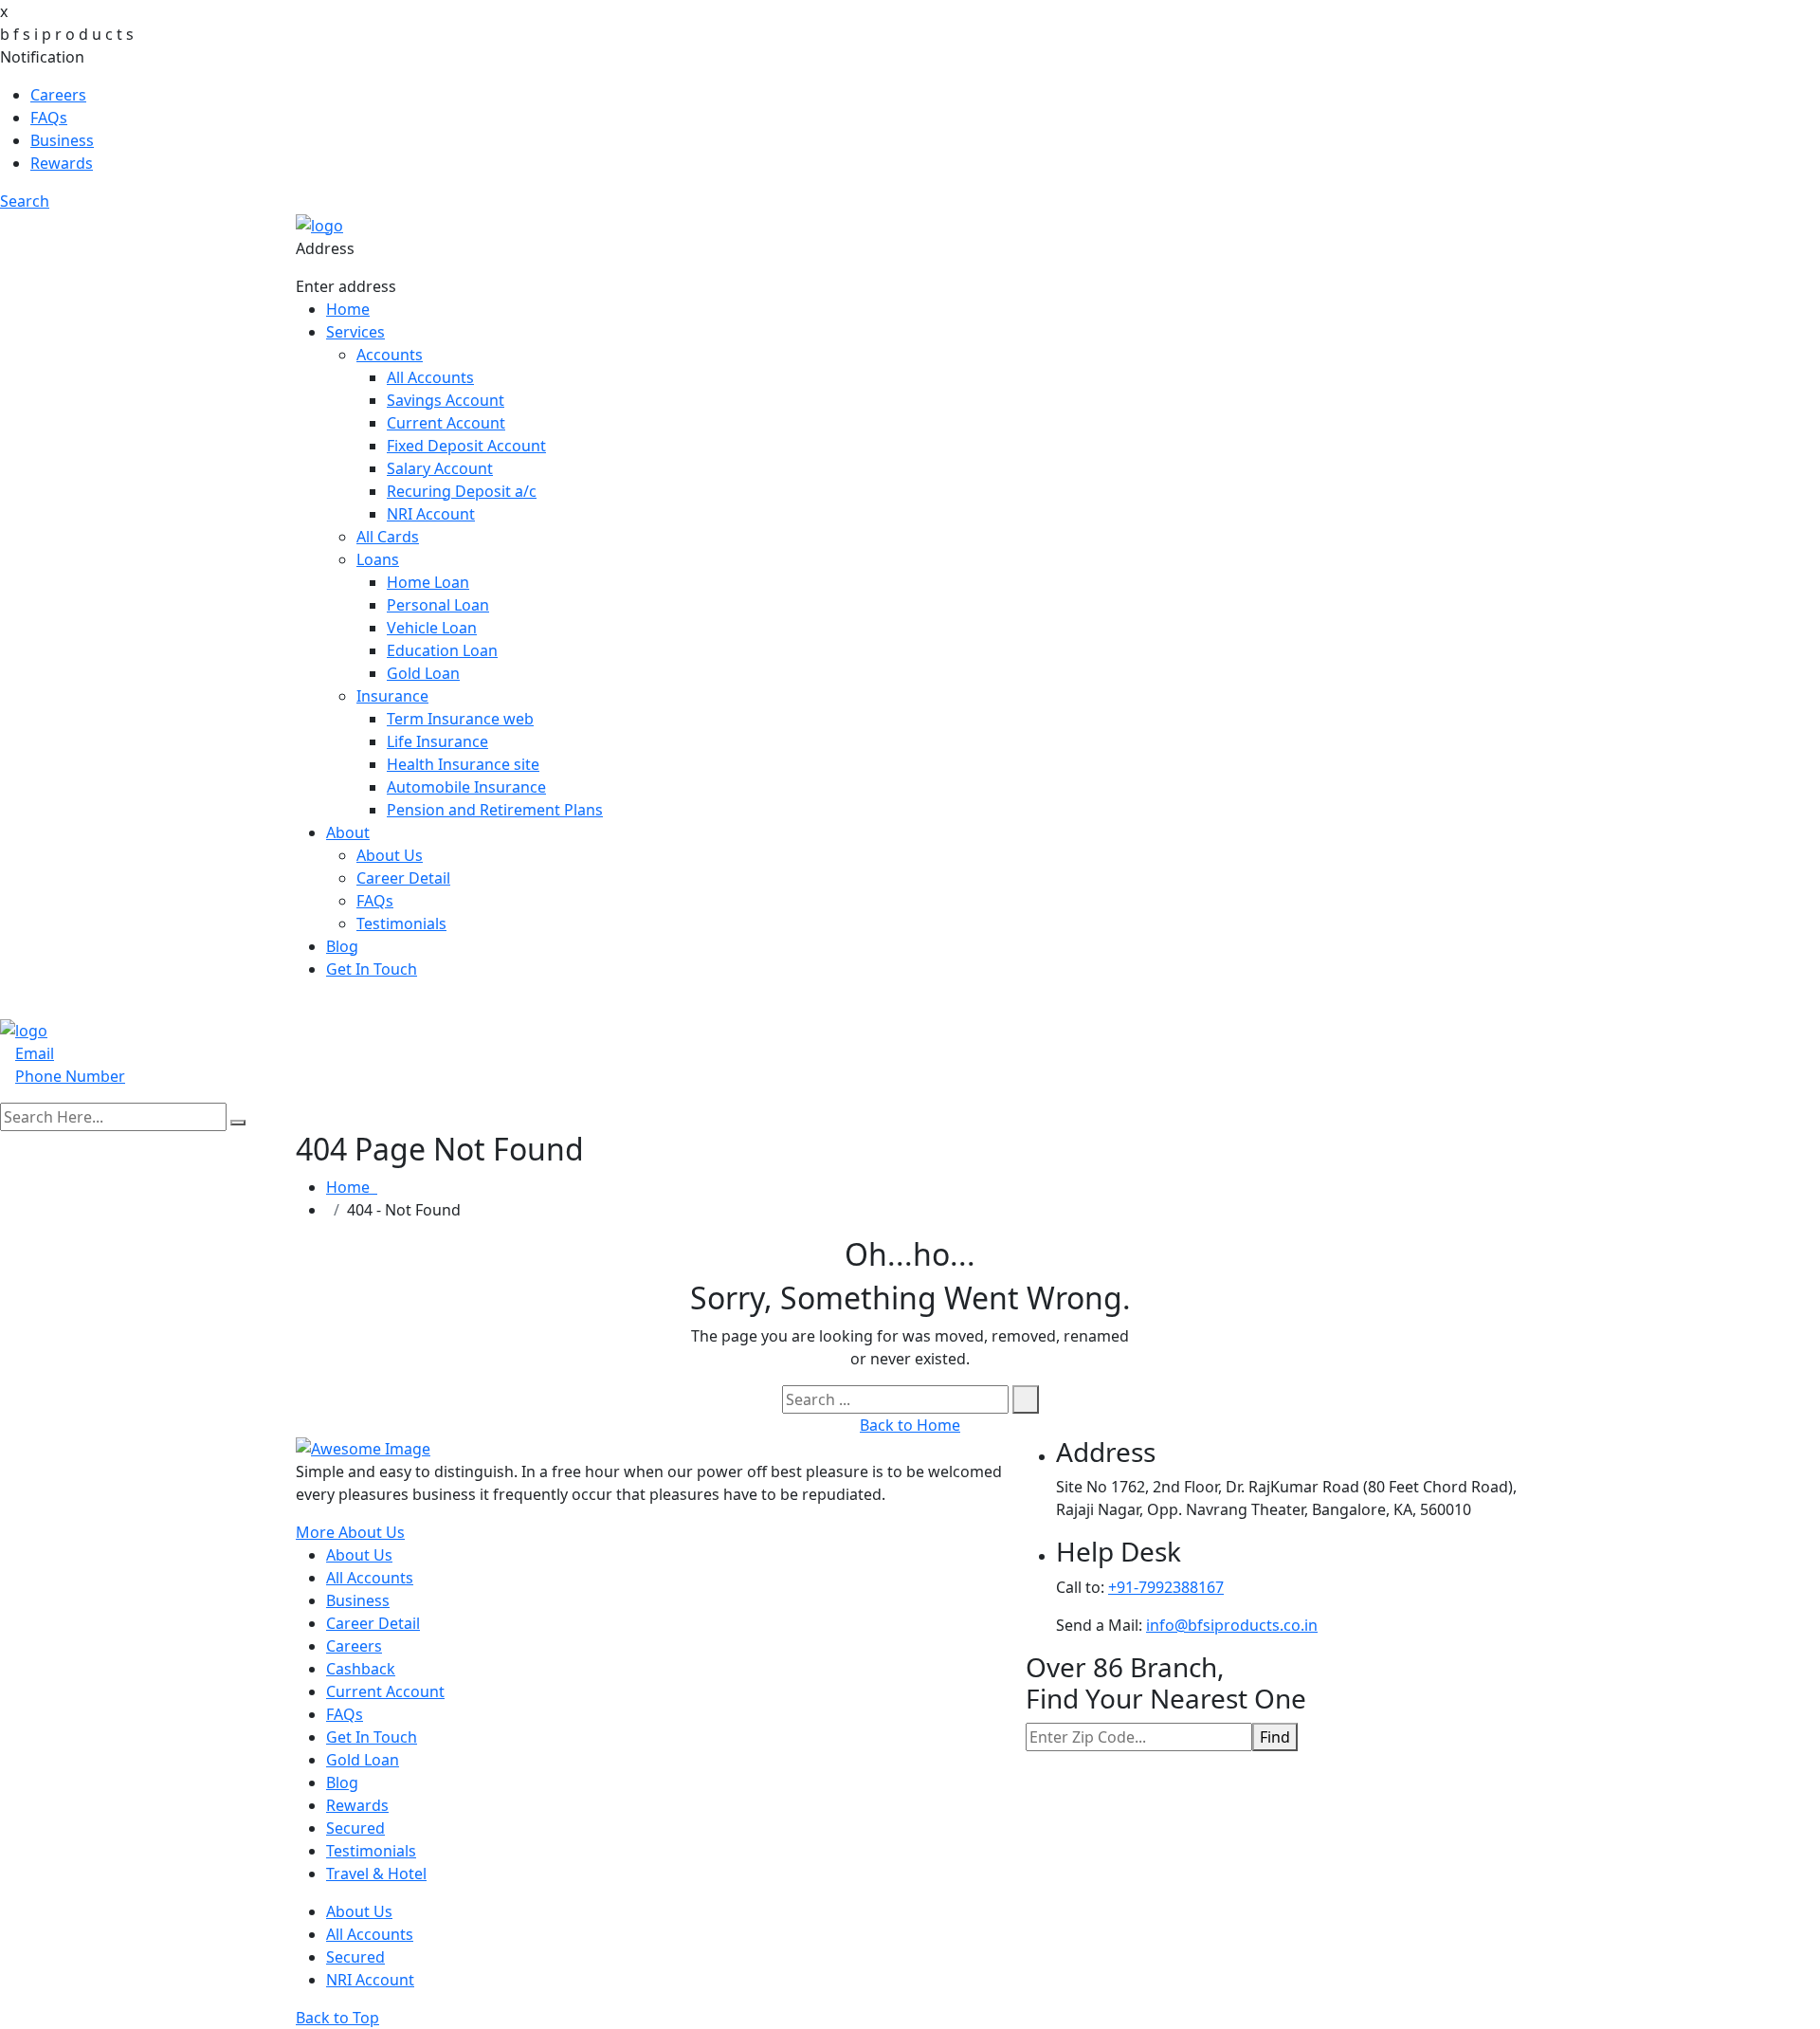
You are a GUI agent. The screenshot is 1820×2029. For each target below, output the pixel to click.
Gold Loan (423, 673)
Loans (378, 559)
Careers (58, 95)
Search (25, 201)
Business (62, 140)
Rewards (62, 163)
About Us (390, 855)
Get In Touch (372, 969)
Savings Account (446, 400)
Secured (355, 1828)
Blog (342, 946)
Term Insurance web (460, 719)
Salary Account (440, 468)
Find (1275, 1737)
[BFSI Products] (319, 224)
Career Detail (403, 878)
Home (348, 309)
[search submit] (238, 1123)
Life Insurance (437, 741)
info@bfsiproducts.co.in (1232, 1625)
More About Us (350, 1532)
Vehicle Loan (432, 628)
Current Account (446, 423)
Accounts (390, 355)
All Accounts (430, 377)
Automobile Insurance (466, 787)
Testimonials (401, 923)
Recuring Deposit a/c (462, 491)
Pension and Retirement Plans (495, 810)
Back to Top (337, 2018)
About (348, 832)
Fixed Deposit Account (466, 446)
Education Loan (442, 650)
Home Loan (428, 582)
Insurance (392, 696)
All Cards (388, 537)
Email (35, 1053)
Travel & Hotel (376, 1874)
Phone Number (70, 1076)
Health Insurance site (463, 764)
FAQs (49, 118)
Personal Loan (438, 605)
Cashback (361, 1669)
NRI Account (431, 514)
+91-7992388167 (1166, 1587)
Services (355, 332)
